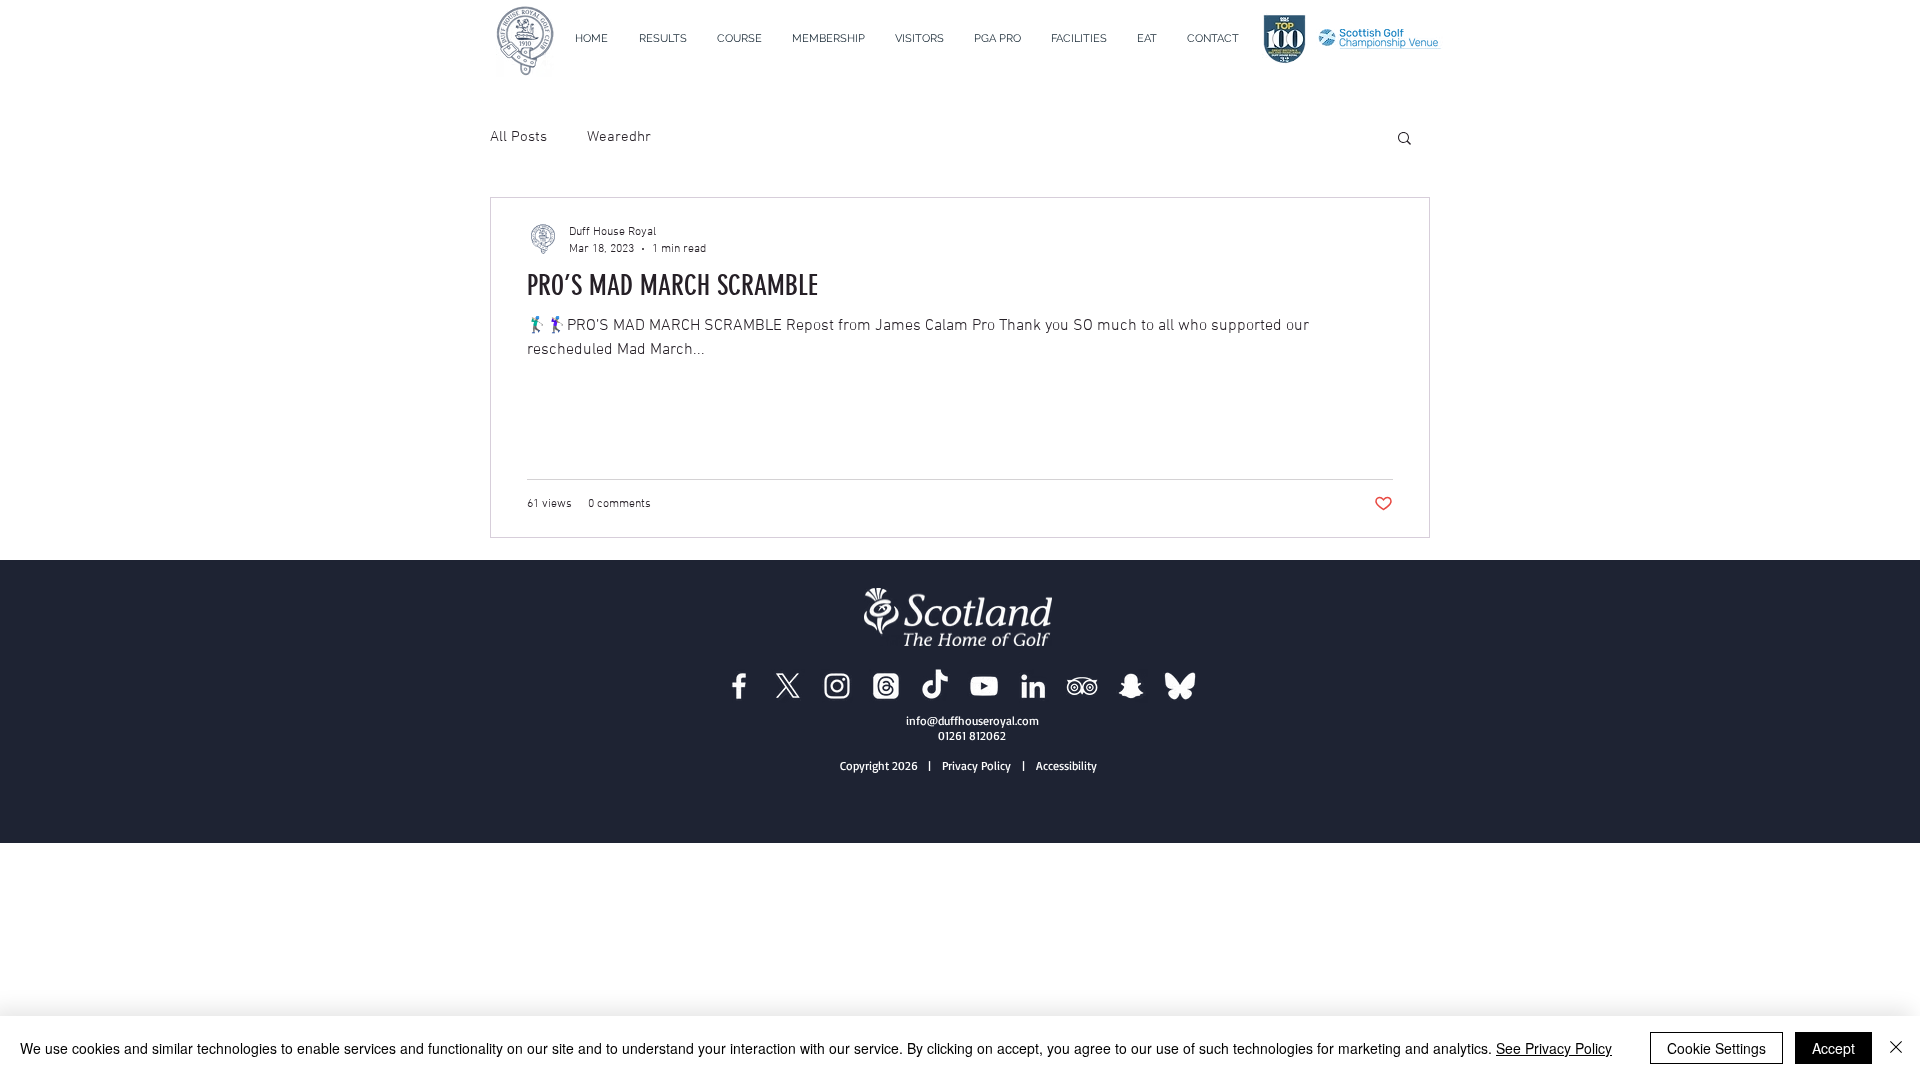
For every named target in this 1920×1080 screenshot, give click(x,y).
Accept (1833, 1048)
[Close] (1896, 1048)
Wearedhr (619, 137)
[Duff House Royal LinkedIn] (1033, 686)
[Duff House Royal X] (788, 686)
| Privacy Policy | (980, 765)
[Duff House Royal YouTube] (984, 686)
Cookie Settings (1716, 1048)
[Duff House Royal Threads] (886, 686)
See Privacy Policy (1554, 1048)
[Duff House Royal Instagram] (837, 686)
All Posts (518, 137)
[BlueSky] (1180, 686)
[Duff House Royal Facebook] (739, 686)
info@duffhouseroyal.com (972, 720)
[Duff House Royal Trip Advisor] (1082, 686)
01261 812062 (972, 735)
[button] (739, 39)
